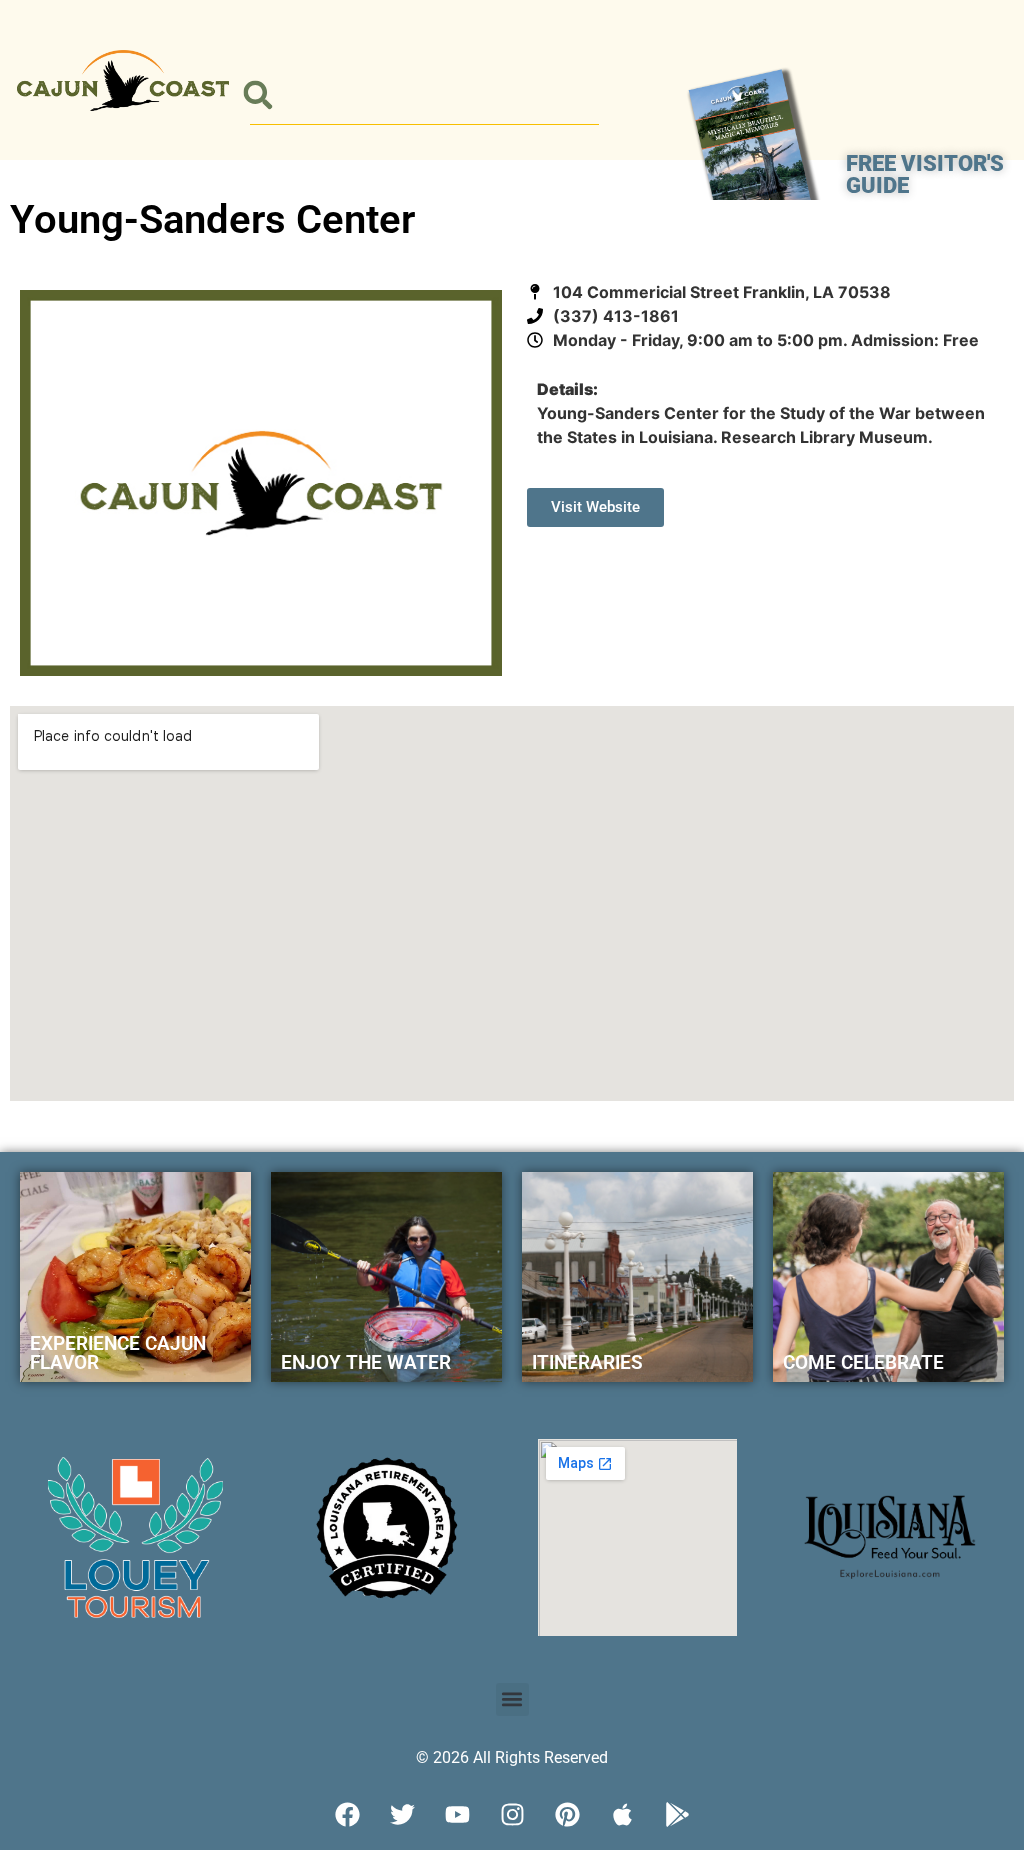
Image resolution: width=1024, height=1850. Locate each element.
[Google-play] (677, 1815)
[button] (257, 95)
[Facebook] (347, 1815)
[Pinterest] (567, 1815)
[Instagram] (512, 1815)
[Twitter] (402, 1815)
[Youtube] (457, 1815)
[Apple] (622, 1815)
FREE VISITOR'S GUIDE (925, 174)
